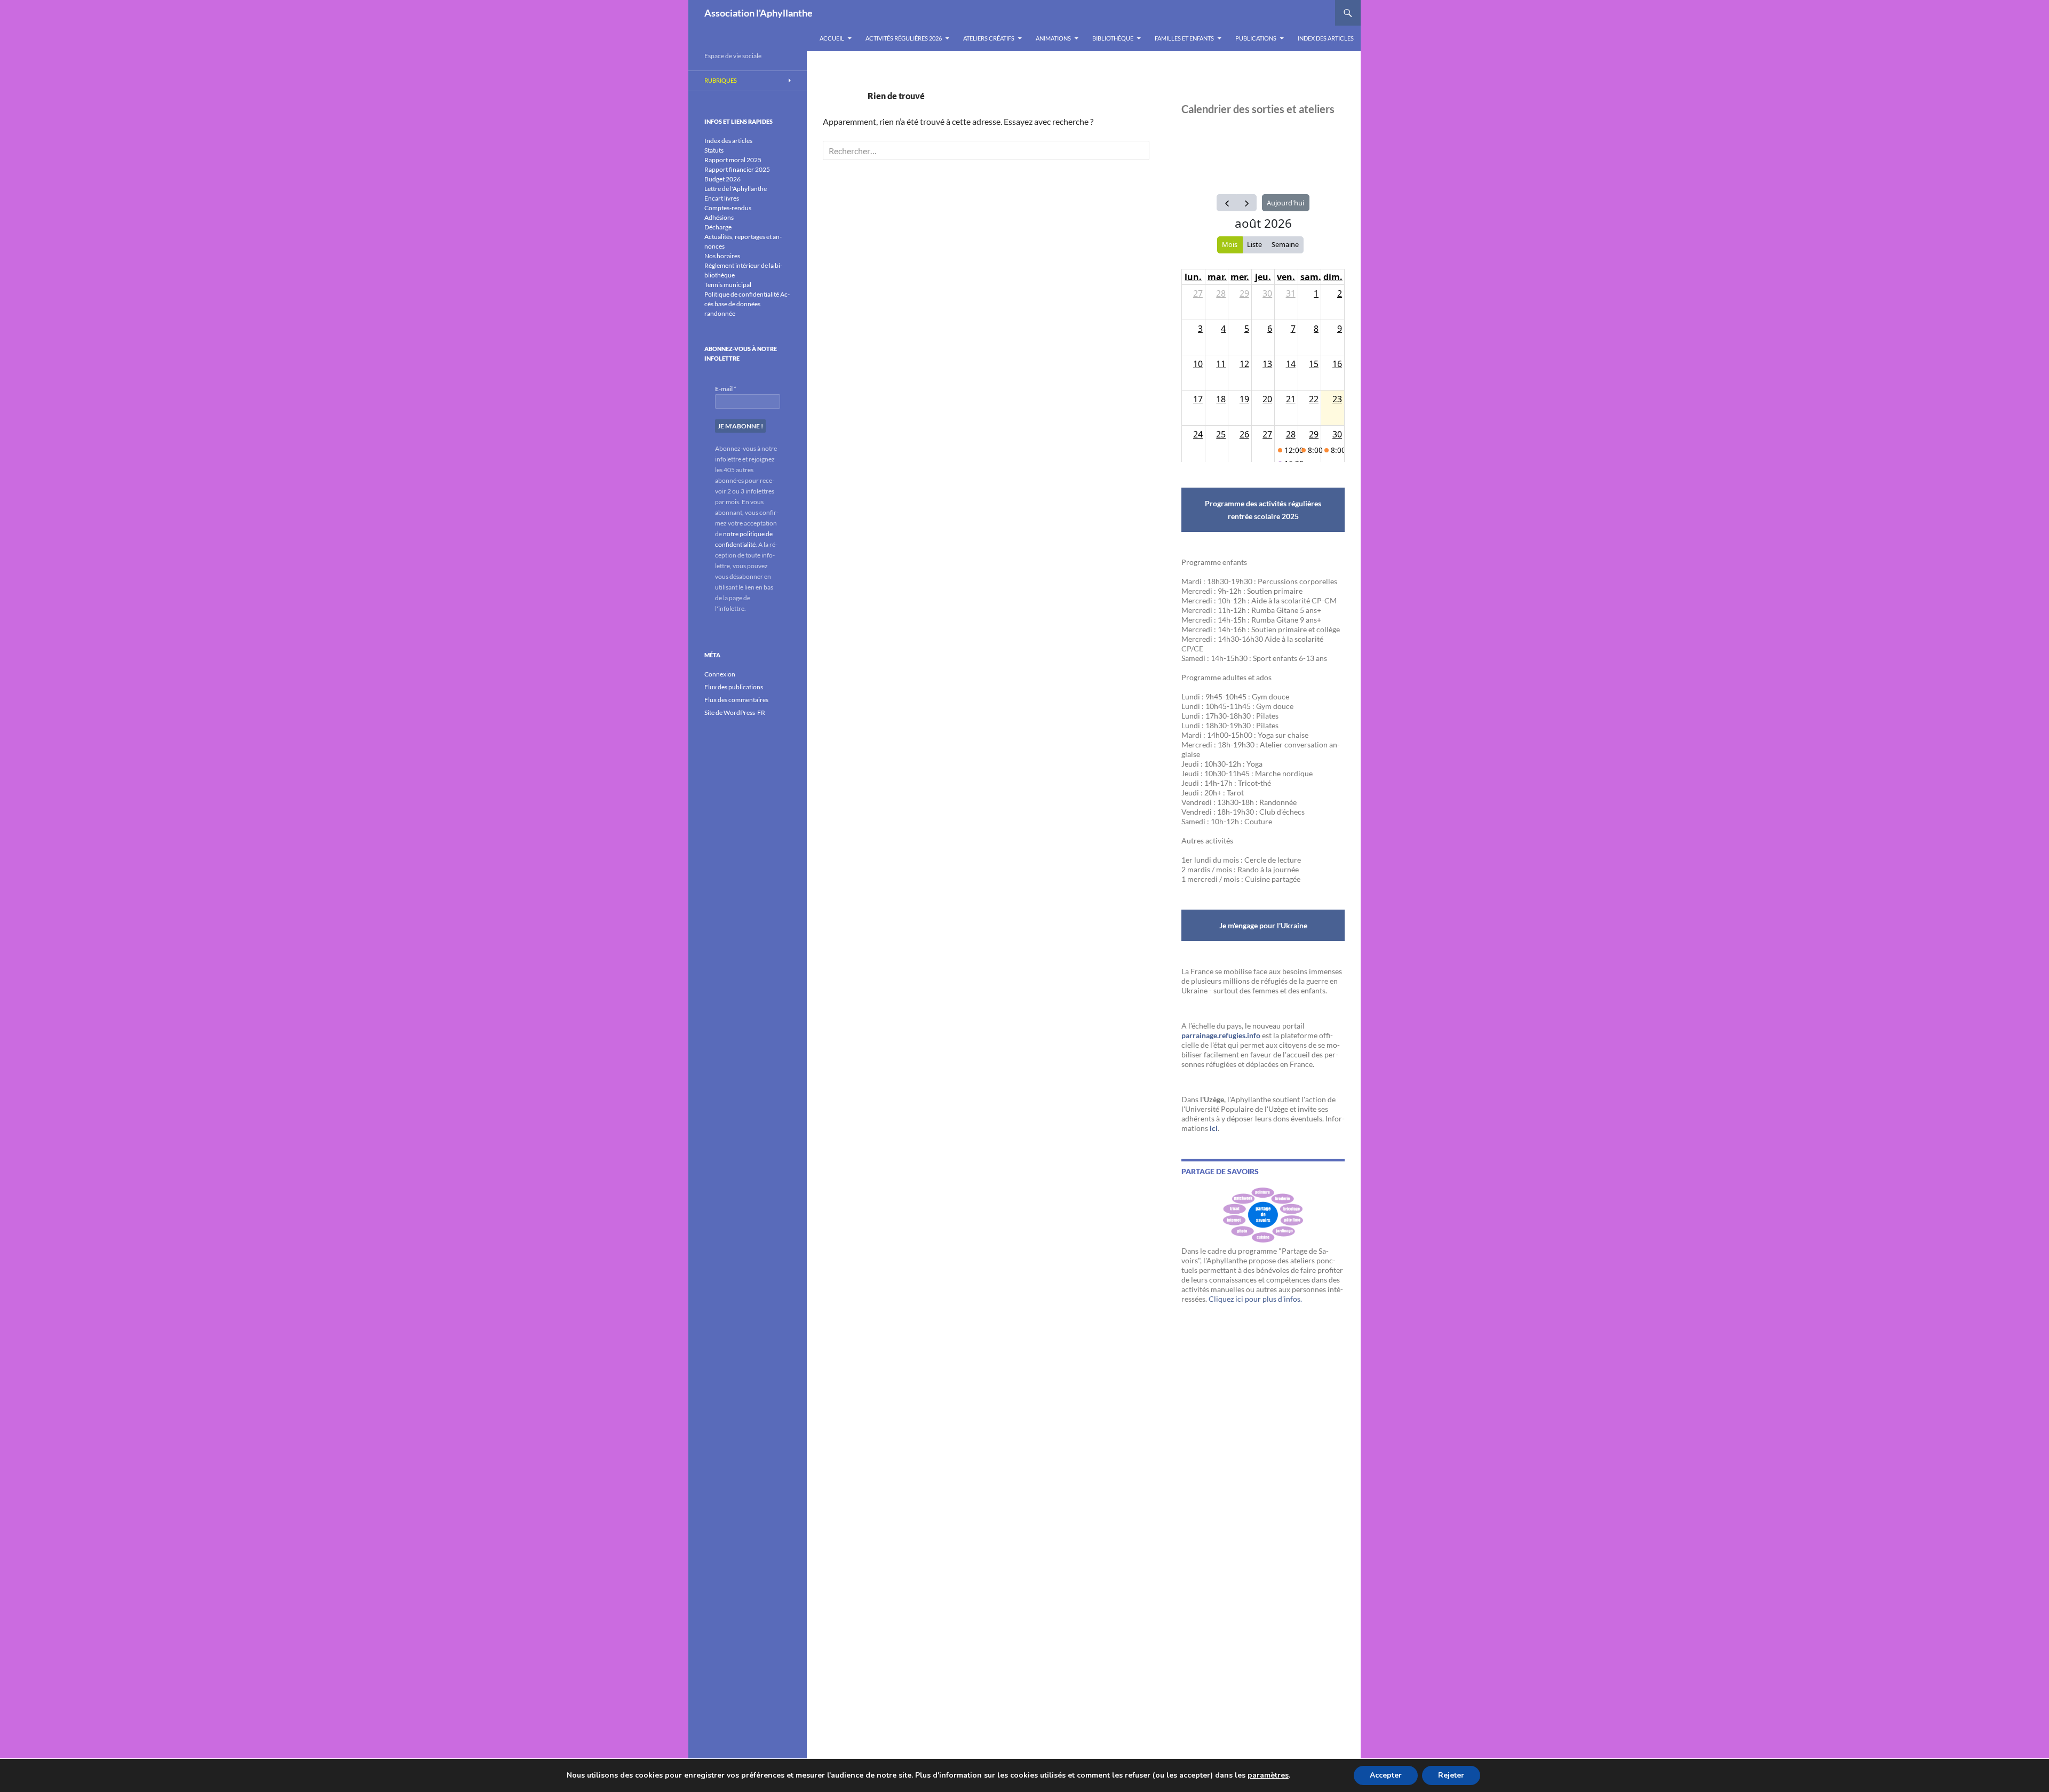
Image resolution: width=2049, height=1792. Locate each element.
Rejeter (1451, 1775)
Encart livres (722, 198)
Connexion (720, 674)
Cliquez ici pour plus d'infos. (1255, 1299)
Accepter (1386, 1775)
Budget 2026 (722, 179)
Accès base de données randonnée (747, 304)
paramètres (1268, 1775)
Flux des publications (734, 687)
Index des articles (1326, 38)
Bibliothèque (1113, 38)
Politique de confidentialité (742, 294)
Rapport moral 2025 (733, 160)
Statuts (714, 150)
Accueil (832, 38)
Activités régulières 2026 (904, 38)
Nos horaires (722, 256)
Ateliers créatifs (989, 38)
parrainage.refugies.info (1221, 1035)
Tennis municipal (728, 285)
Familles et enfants (1184, 38)
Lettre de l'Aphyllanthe (736, 189)
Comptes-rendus (728, 208)
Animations (1053, 38)
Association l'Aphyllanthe (759, 13)
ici (1214, 1128)
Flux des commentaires (736, 700)
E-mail (726, 389)
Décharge (718, 227)
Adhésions (719, 217)
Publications (1256, 38)
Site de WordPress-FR (735, 712)
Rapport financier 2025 (737, 169)
